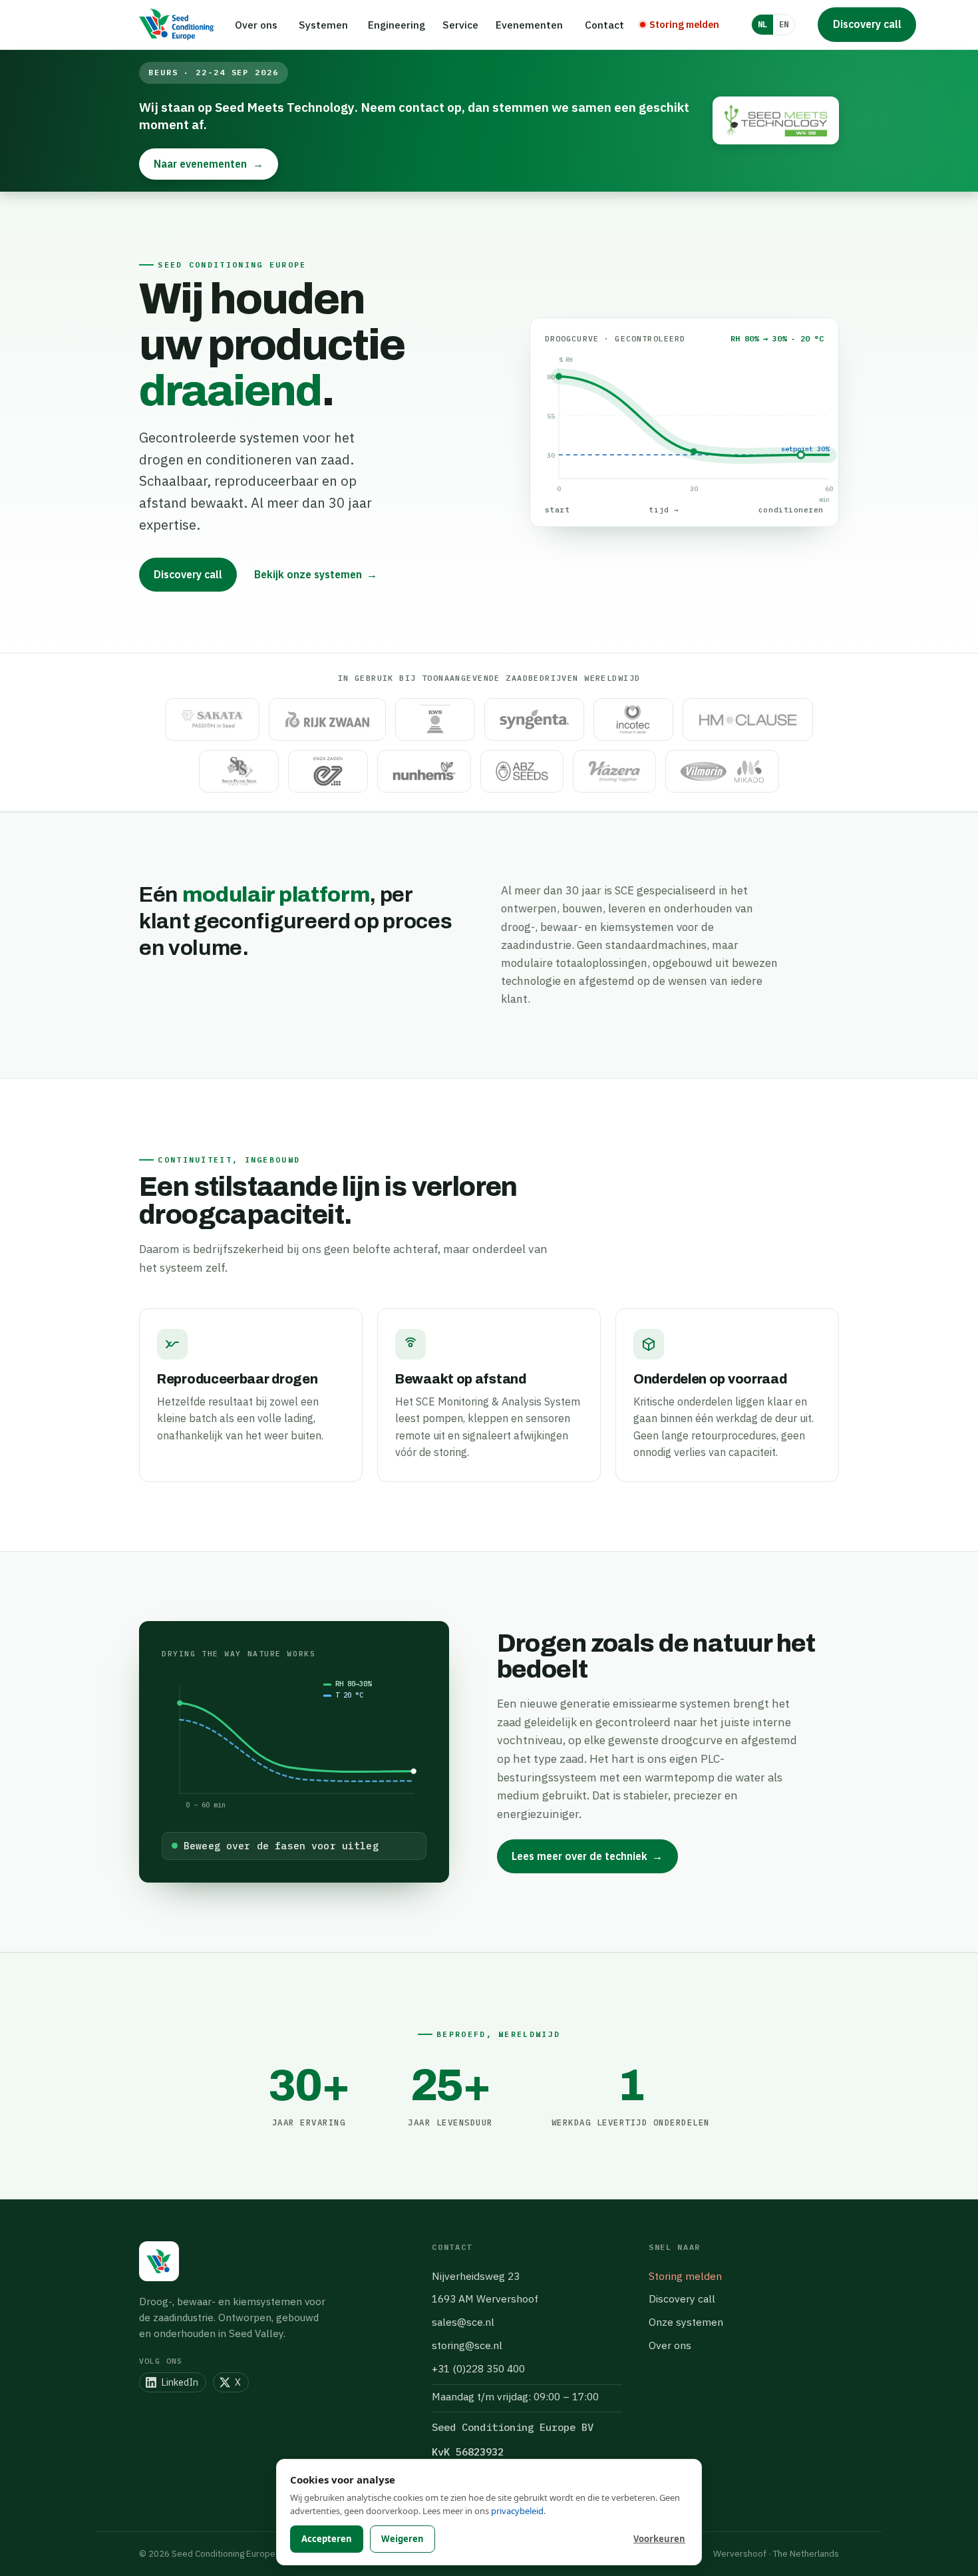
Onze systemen (686, 2322)
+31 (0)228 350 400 (478, 2368)
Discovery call (867, 24)
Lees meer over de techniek (587, 1856)
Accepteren (327, 2539)
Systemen (323, 25)
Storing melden (685, 2276)
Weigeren (403, 2539)
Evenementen (529, 25)
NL (762, 24)
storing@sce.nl (467, 2345)
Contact (604, 25)
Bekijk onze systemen (316, 574)
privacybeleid (517, 2511)
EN (784, 24)
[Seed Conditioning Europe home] (176, 25)
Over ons (256, 25)
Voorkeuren (659, 2539)
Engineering (397, 25)
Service (460, 25)
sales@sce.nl (463, 2322)
